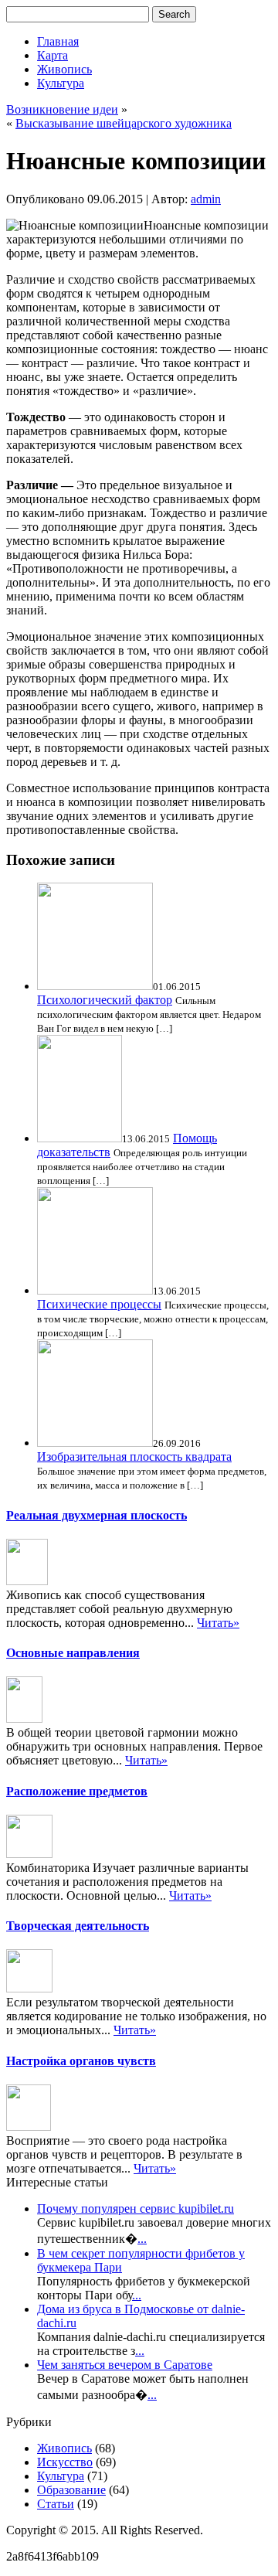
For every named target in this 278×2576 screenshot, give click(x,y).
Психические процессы (99, 1304)
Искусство (65, 2462)
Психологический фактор (105, 1000)
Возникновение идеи (62, 109)
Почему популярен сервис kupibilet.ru (136, 2208)
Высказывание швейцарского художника (124, 123)
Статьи (56, 2504)
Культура (61, 83)
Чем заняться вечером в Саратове (125, 2365)
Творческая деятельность (78, 1926)
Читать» (218, 1623)
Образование (71, 2490)
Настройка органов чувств (81, 2061)
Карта (53, 55)
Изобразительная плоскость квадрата (134, 1456)
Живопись (64, 69)
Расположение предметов (77, 1791)
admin (206, 199)
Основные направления (73, 1653)
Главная (58, 41)
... (142, 2239)
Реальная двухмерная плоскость (97, 1515)
